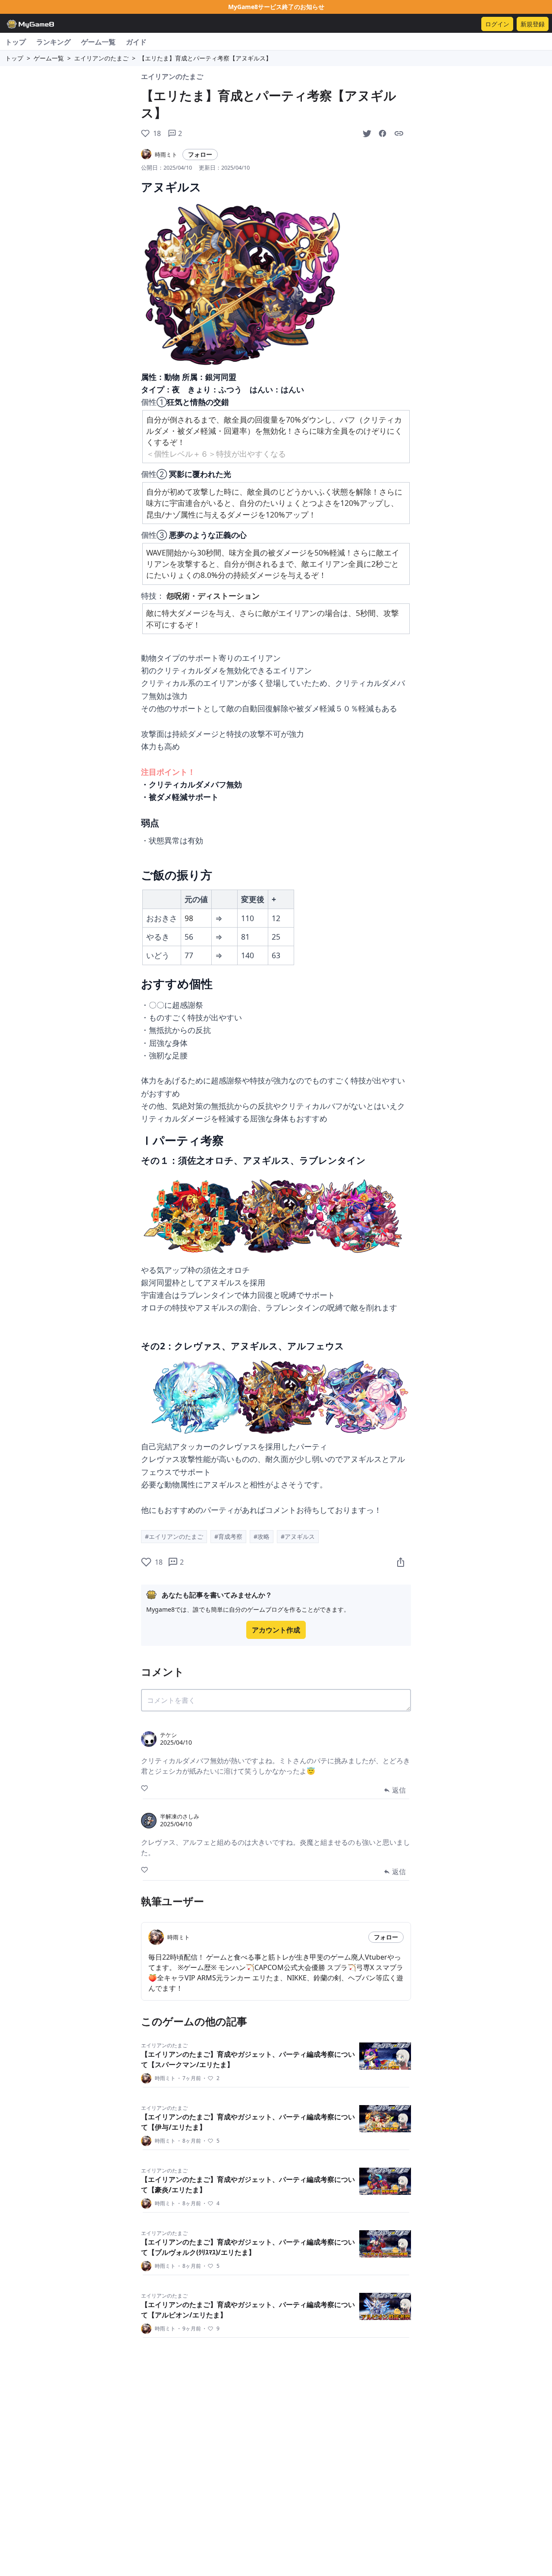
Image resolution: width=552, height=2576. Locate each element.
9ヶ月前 (189, 2329)
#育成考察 (228, 1536)
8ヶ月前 (189, 2141)
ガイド (136, 42)
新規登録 (533, 24)
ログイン (497, 24)
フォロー (200, 154)
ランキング (53, 42)
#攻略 (262, 1536)
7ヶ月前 (189, 2078)
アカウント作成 (276, 1630)
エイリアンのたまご (101, 58)
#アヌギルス (298, 1536)
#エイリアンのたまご (174, 1536)
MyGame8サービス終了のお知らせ (276, 7)
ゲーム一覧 (98, 42)
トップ (16, 42)
